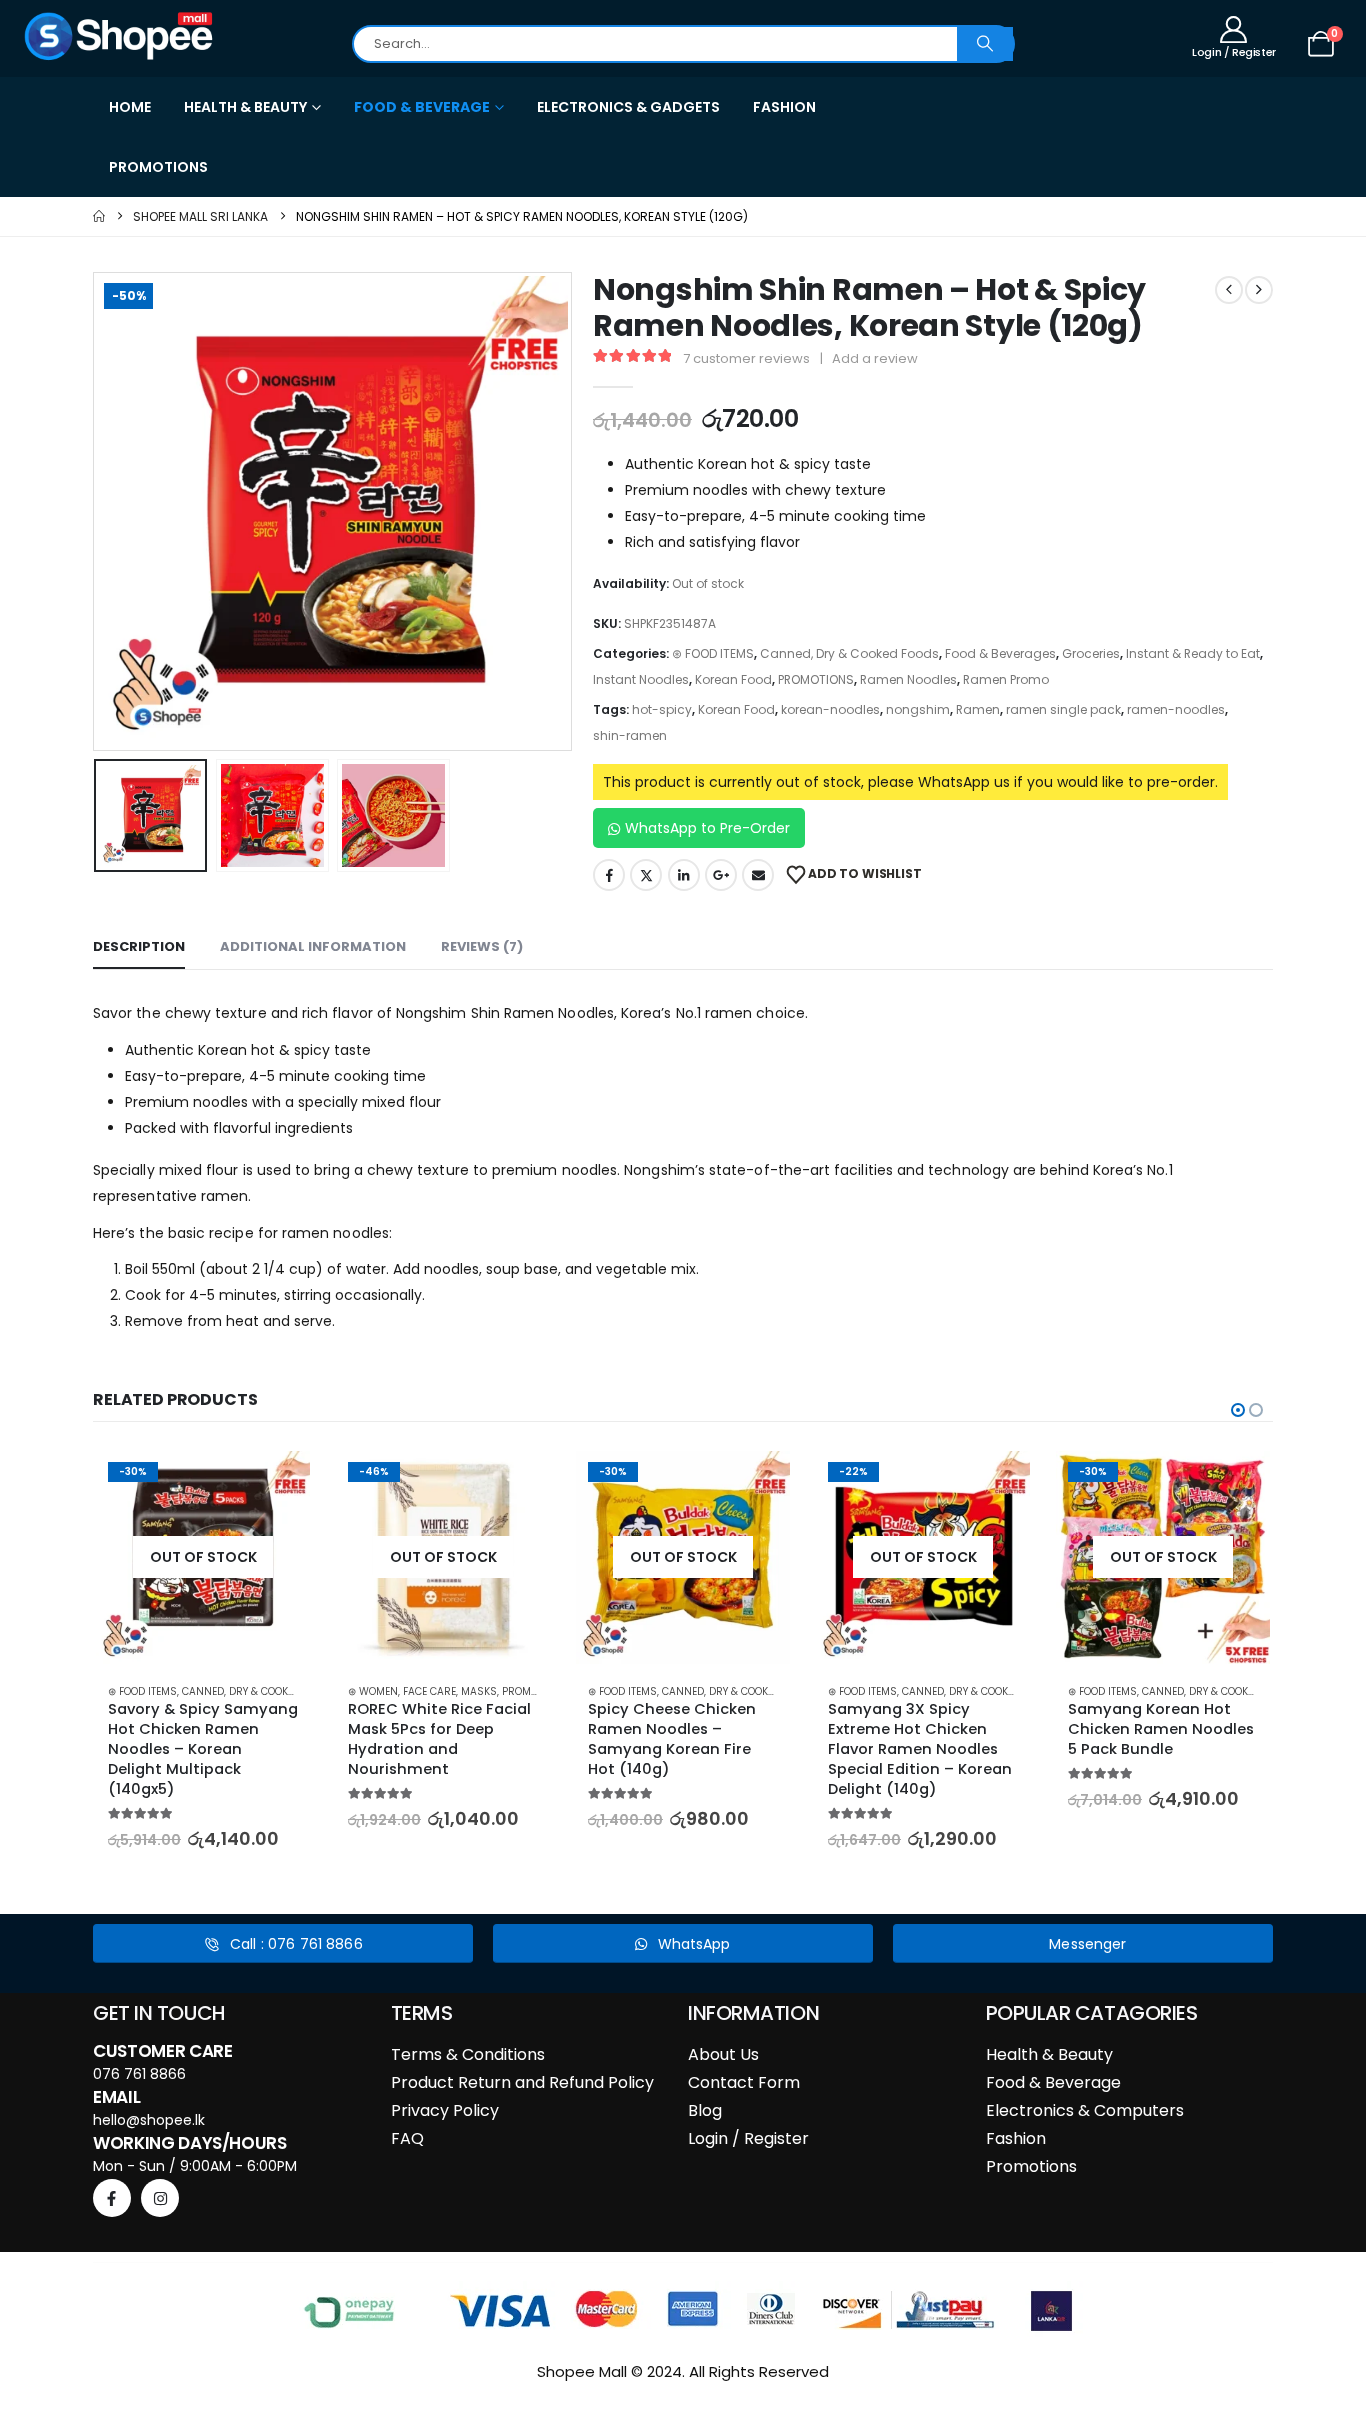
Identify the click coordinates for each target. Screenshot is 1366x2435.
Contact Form (744, 2082)
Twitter (646, 875)
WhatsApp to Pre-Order (707, 828)
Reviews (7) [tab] (482, 946)
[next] (1259, 290)
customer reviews (746, 358)
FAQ (407, 2138)
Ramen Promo (1006, 679)
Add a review (875, 358)
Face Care (429, 1691)
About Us (723, 2054)
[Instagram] (160, 2198)
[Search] (985, 44)
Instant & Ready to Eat (1193, 653)
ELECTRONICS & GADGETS (628, 107)
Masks (479, 1691)
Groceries (1091, 653)
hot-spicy (662, 709)
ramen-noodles (1176, 709)
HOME (130, 107)
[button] (98, 512)
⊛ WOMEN (373, 1691)
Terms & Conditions (468, 2054)
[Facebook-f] (112, 2198)
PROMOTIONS (158, 167)
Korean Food (733, 679)
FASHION (784, 107)
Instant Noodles (641, 679)
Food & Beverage (1053, 2082)
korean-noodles (830, 709)
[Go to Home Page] (99, 216)
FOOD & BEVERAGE (422, 107)
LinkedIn (684, 875)
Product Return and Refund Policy (522, 2082)
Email (758, 875)
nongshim (918, 709)
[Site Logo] (120, 36)
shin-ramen (630, 735)
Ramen (978, 709)
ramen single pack (1063, 709)
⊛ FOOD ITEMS (713, 653)
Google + (721, 875)
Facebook (609, 875)
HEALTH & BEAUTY (245, 107)
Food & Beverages (1000, 653)
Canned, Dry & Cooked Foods (849, 653)
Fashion (1016, 2138)
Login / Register (748, 2138)
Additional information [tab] (313, 946)
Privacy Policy (445, 2110)
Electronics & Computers (1085, 2110)
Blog (705, 2110)
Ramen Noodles (908, 679)
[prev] (1229, 290)
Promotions (1031, 2166)
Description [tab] (139, 946)
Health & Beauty (1049, 2054)
